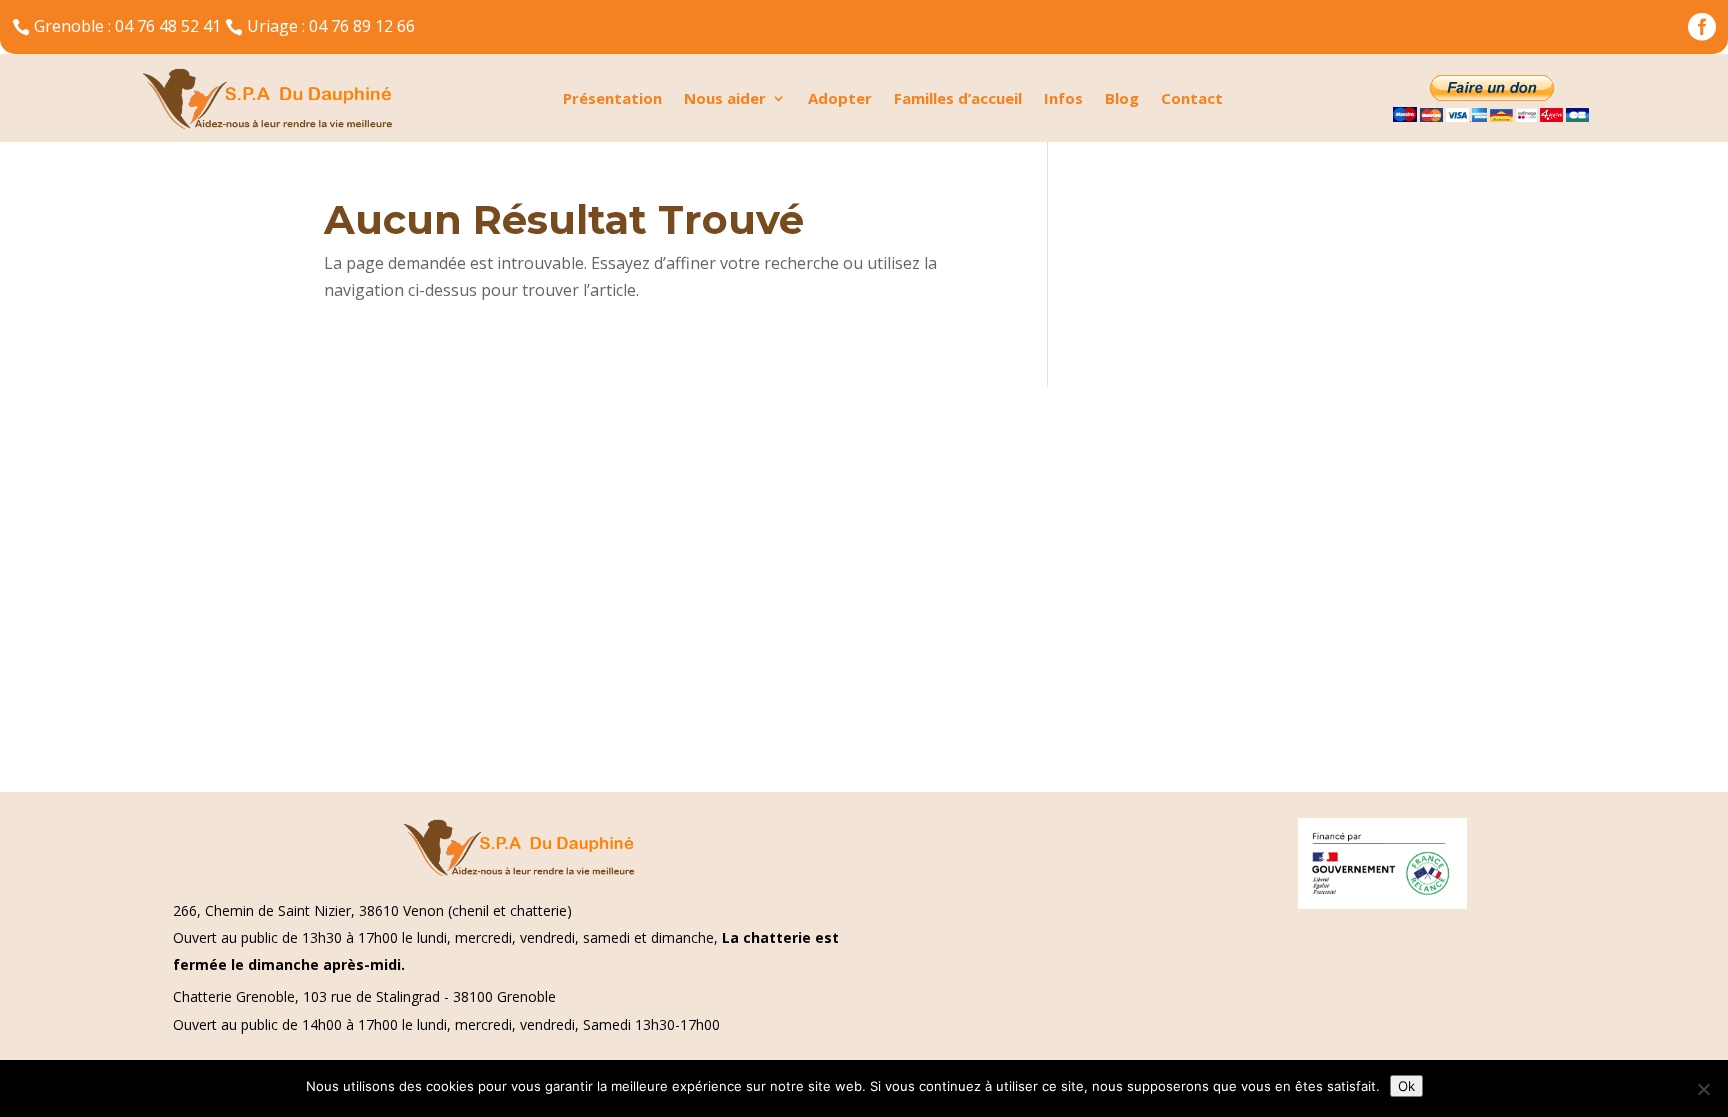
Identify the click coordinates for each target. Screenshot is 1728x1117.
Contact (1192, 99)
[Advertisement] (600, 527)
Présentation (612, 99)
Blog (1122, 99)
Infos (1063, 99)
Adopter (840, 99)
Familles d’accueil (958, 99)
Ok (1406, 1086)
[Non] (1703, 1089)
